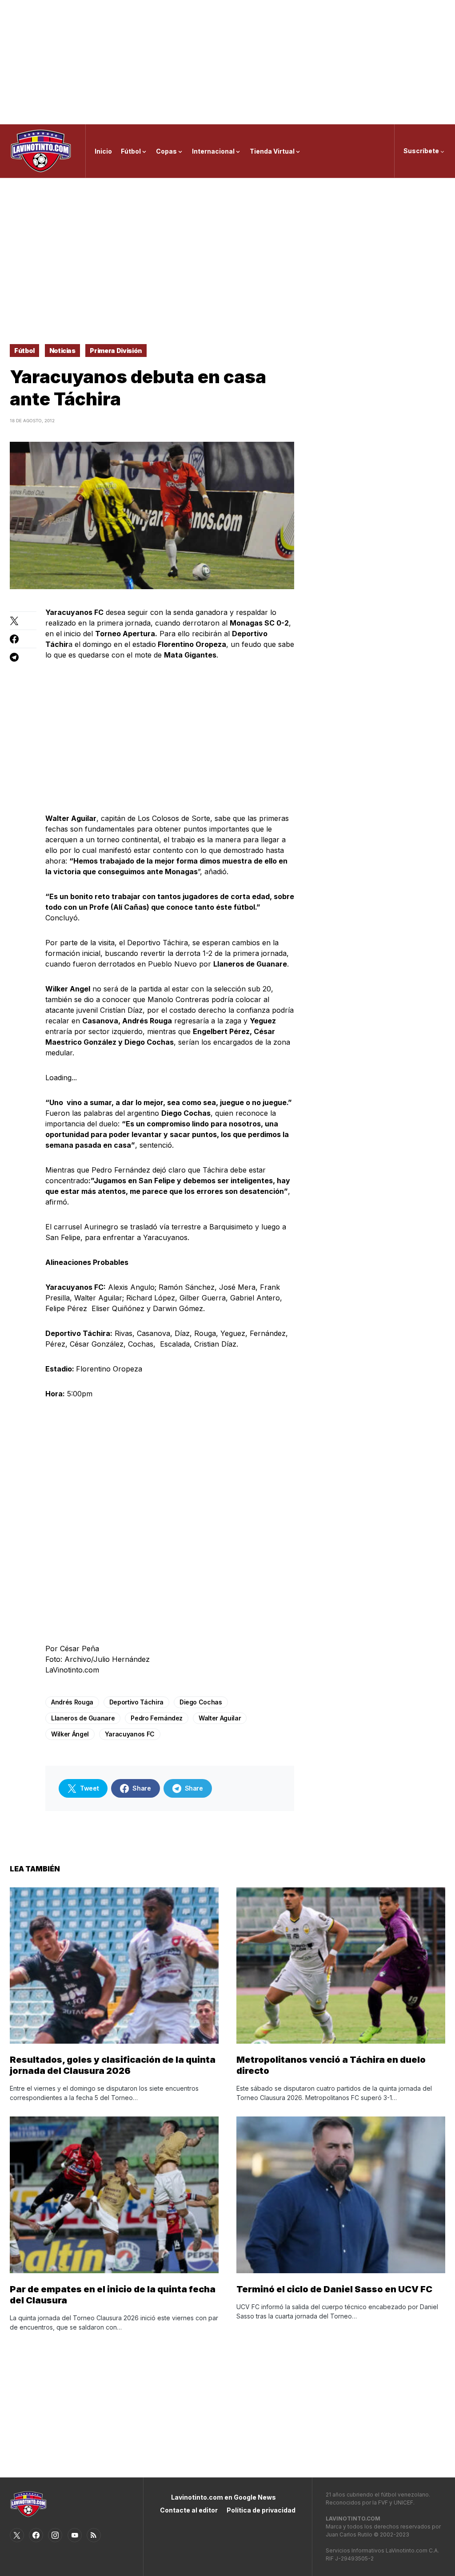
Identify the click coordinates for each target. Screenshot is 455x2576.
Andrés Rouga (72, 1702)
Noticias (62, 351)
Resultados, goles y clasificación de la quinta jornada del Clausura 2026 (113, 2065)
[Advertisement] (227, 62)
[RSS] (94, 2535)
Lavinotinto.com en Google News (224, 2497)
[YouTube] (75, 2535)
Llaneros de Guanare (83, 1718)
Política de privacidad (261, 2510)
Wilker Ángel (70, 1734)
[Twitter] (17, 2535)
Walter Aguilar (220, 1718)
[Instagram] (55, 2535)
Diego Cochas (201, 1702)
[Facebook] (36, 2535)
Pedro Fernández (157, 1718)
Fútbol (24, 351)
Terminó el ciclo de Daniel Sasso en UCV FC (334, 2289)
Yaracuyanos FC (130, 1734)
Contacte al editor (189, 2510)
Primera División (116, 351)
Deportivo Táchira (136, 1702)
